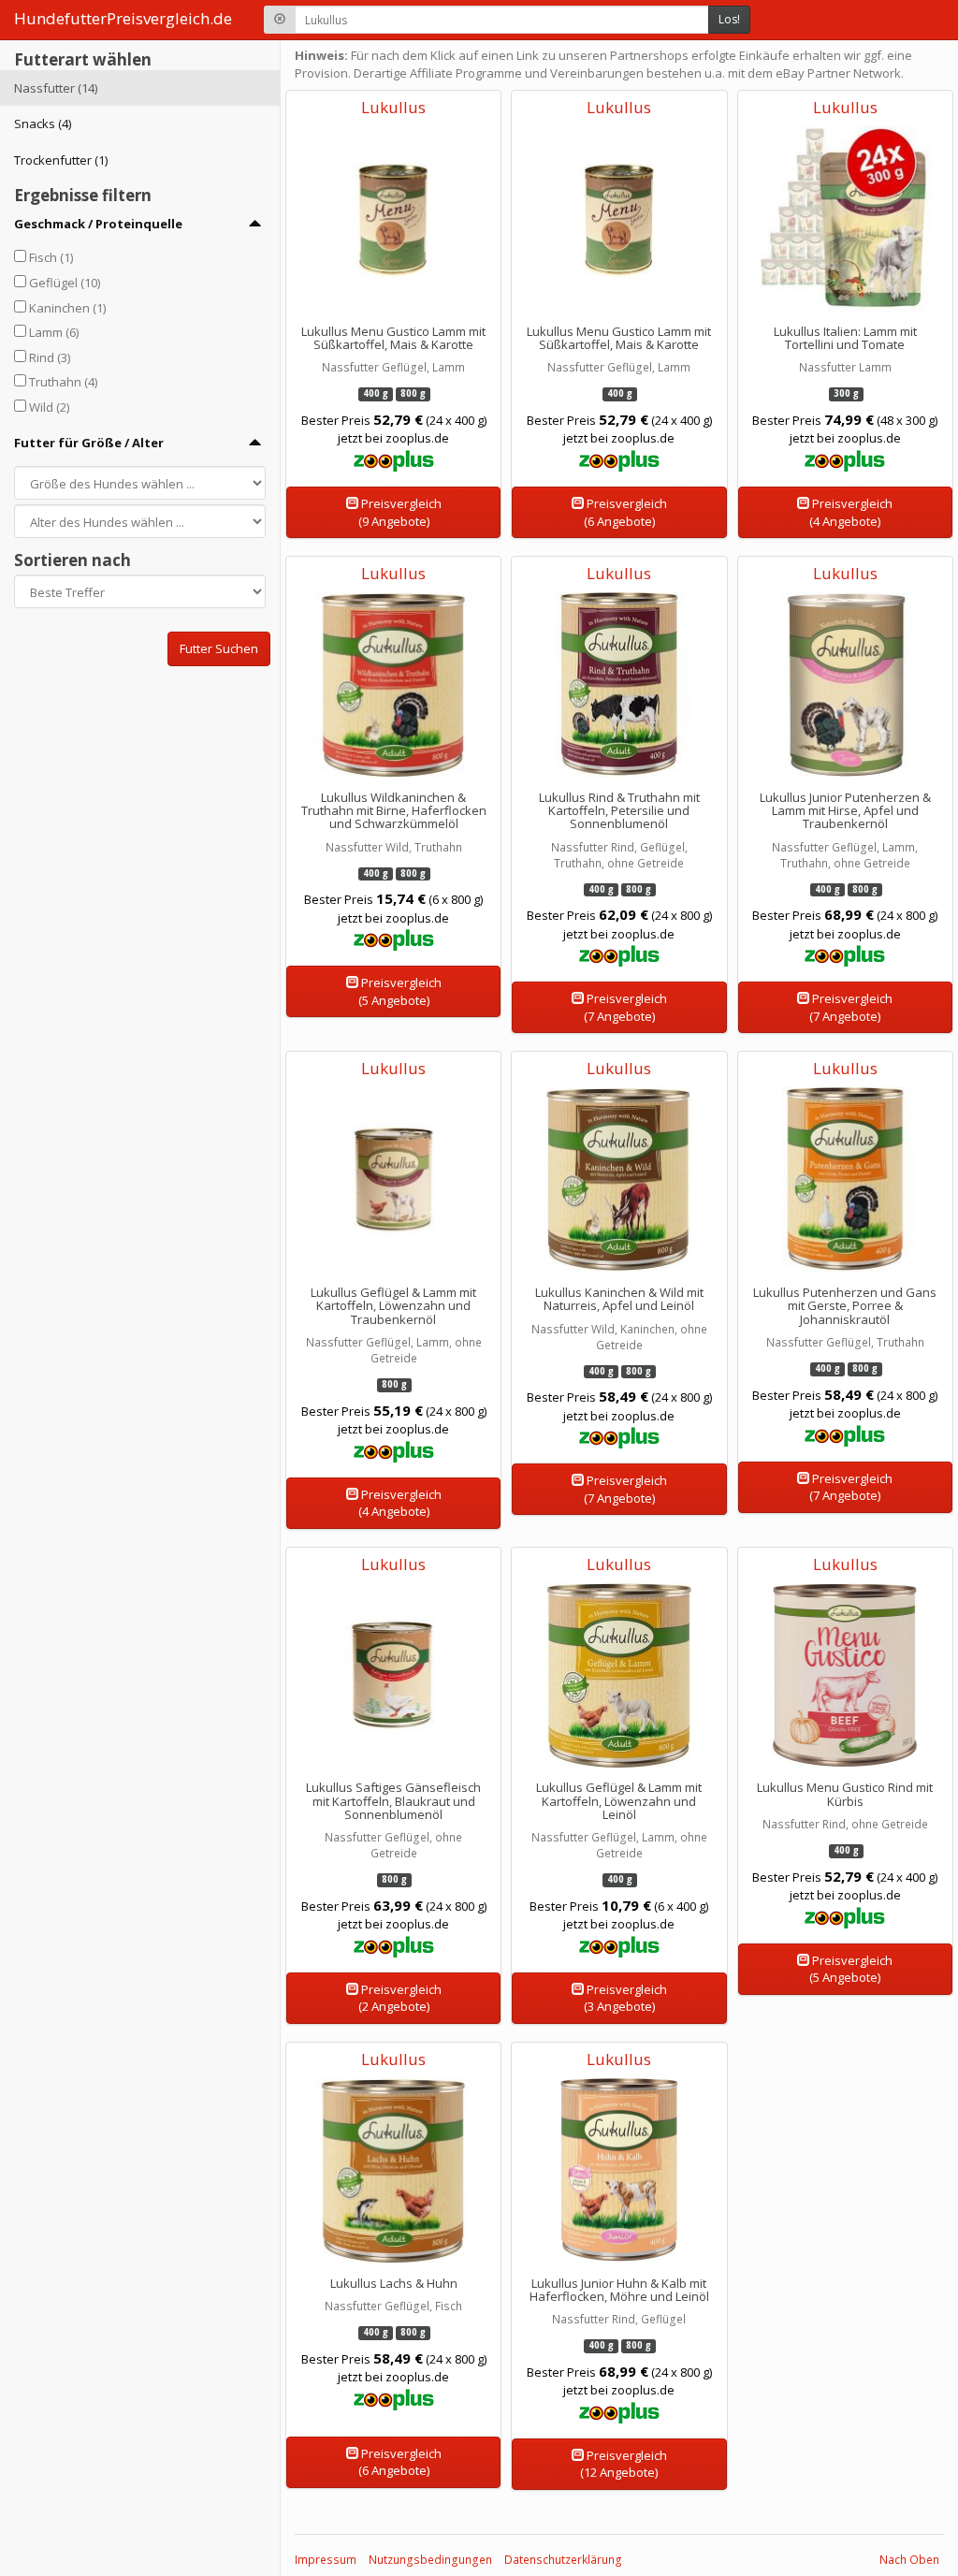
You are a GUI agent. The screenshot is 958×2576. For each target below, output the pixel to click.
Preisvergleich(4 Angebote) (851, 512)
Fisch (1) (51, 257)
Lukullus (393, 107)
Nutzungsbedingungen (430, 2560)
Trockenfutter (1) (61, 160)
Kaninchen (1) (67, 308)
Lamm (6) (54, 332)
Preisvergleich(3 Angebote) (625, 1998)
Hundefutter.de (123, 18)
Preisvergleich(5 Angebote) (400, 991)
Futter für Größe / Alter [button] (89, 443)
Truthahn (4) (63, 382)
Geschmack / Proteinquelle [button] (98, 224)
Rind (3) (50, 357)
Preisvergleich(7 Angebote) (625, 1007)
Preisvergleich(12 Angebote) (624, 2464)
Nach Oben (909, 2560)
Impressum (326, 2560)
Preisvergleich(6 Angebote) (625, 512)
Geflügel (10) (65, 283)
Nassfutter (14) (56, 88)
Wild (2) (49, 407)
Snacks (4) (43, 124)
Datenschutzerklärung (563, 2560)
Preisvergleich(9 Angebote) (400, 512)
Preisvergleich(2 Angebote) (400, 1998)
